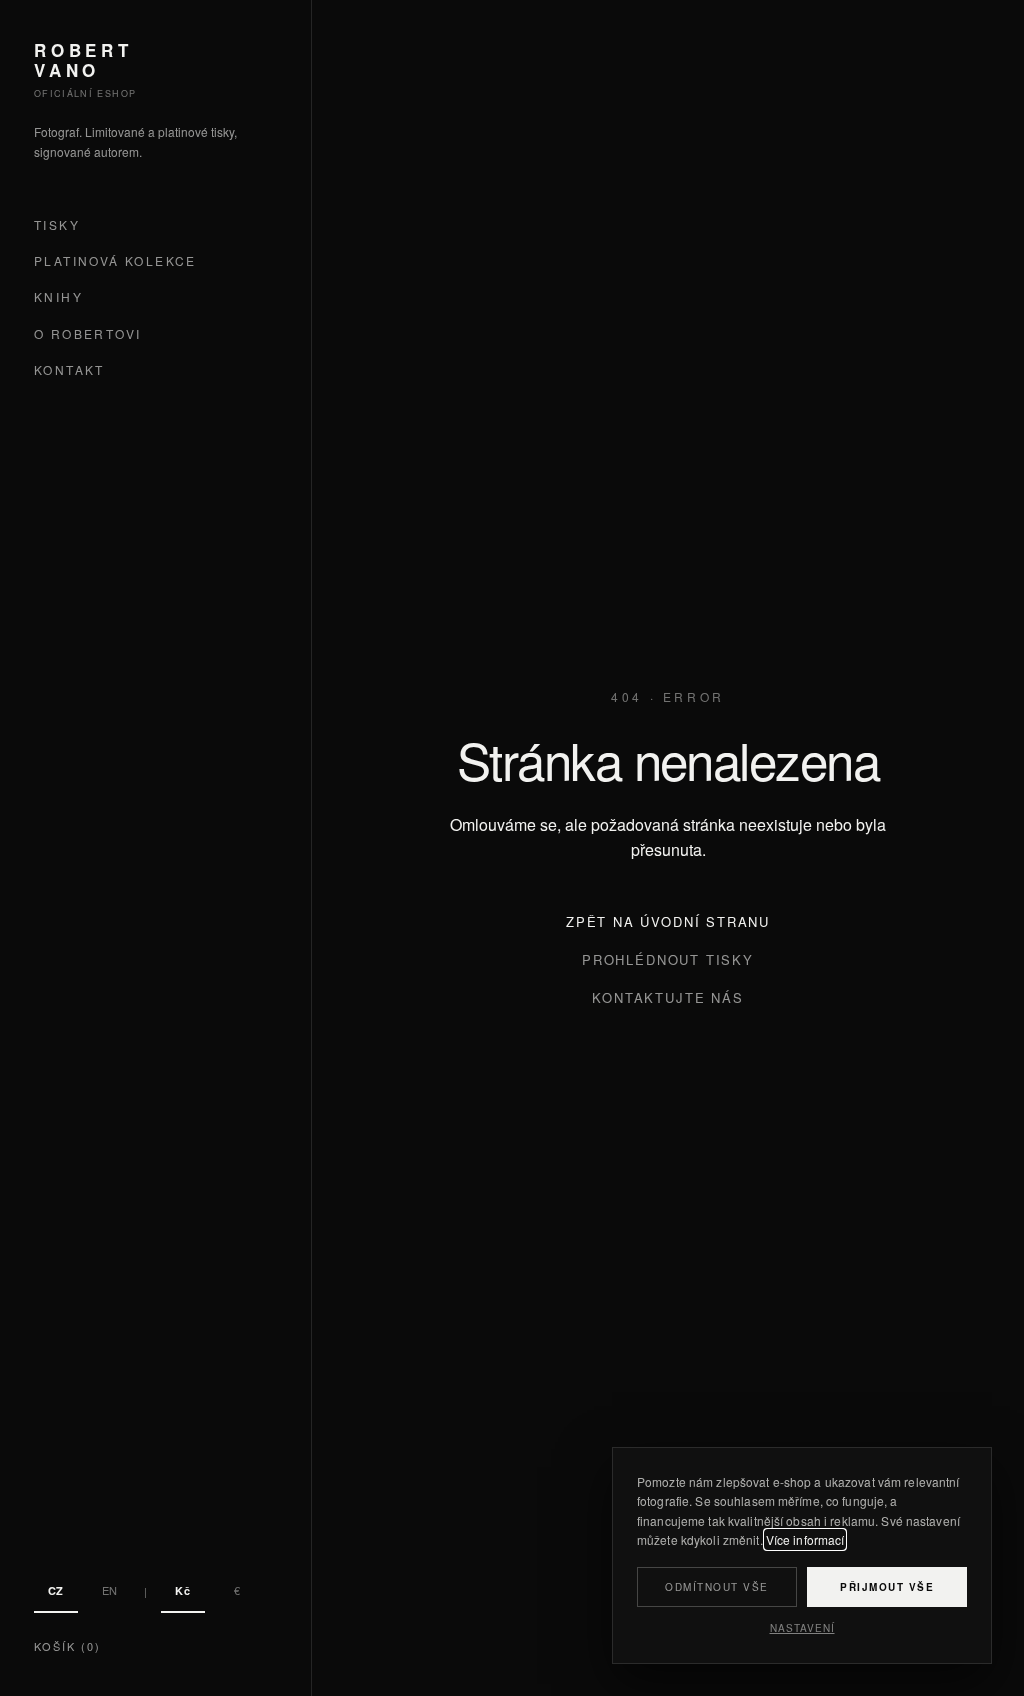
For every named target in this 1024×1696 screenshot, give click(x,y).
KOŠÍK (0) (67, 1646)
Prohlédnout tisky (668, 959)
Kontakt (69, 369)
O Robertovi (87, 333)
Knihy (58, 296)
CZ (56, 1590)
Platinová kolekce (115, 260)
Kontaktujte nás (667, 997)
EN (110, 1590)
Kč (182, 1590)
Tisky (57, 224)
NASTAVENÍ (802, 1628)
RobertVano (83, 60)
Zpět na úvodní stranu (668, 921)
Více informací (805, 1539)
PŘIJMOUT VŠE (887, 1587)
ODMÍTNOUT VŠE (717, 1587)
